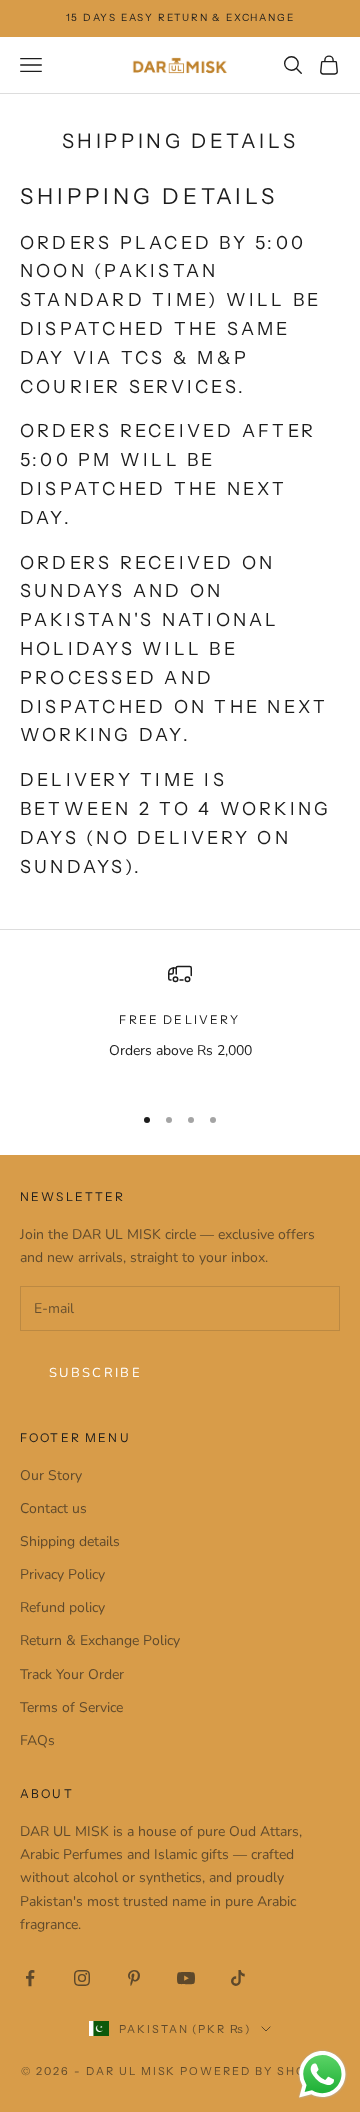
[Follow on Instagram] (82, 1978)
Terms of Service (71, 1707)
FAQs (37, 1740)
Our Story (51, 1475)
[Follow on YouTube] (186, 1978)
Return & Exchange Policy (100, 1640)
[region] (180, 1023)
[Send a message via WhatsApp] (322, 2074)
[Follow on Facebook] (30, 1978)
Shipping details (70, 1541)
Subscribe (95, 1373)
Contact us (53, 1508)
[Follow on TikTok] (238, 1978)
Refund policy (62, 1607)
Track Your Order (72, 1674)
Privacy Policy (62, 1574)
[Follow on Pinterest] (134, 1978)
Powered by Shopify (259, 2071)
